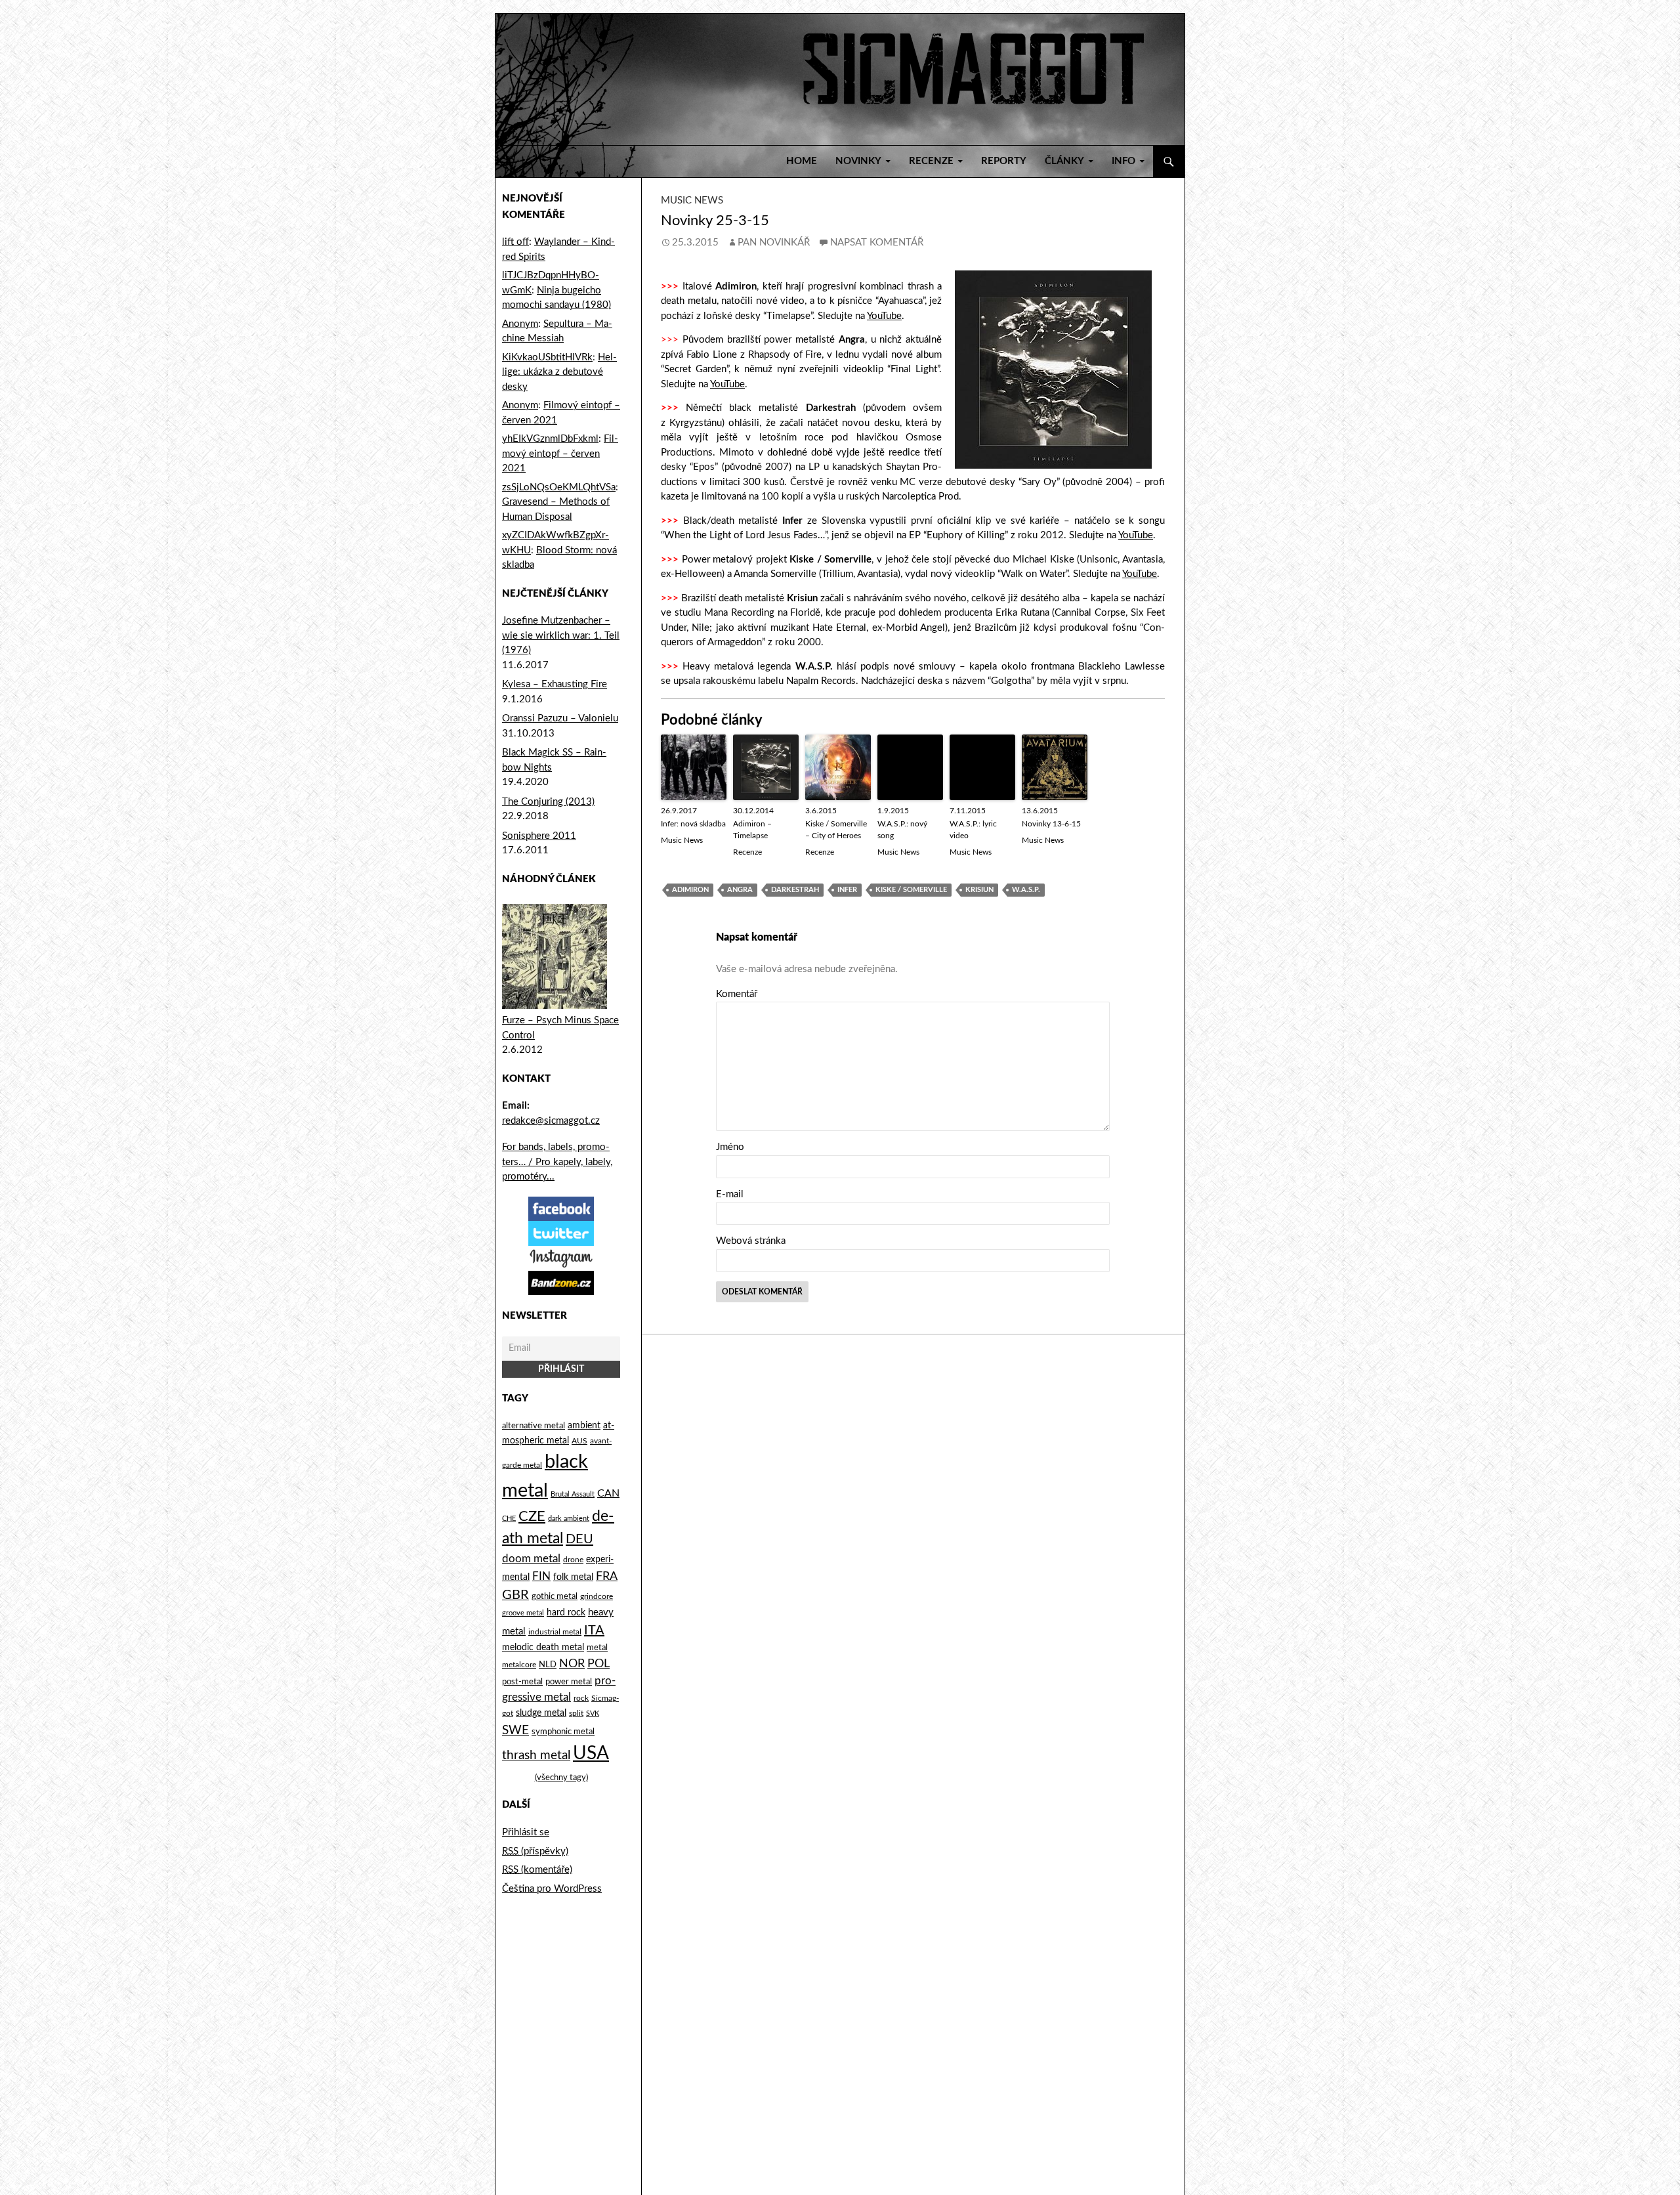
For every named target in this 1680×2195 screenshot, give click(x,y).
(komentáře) (537, 1870)
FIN (541, 1576)
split (576, 1714)
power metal (569, 1682)
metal (597, 1648)
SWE (515, 1730)
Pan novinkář (774, 243)
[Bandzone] (561, 1282)
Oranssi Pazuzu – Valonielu (560, 718)
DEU (579, 1539)
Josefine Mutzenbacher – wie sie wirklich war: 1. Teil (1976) (561, 635)
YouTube (884, 316)
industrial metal (555, 1632)
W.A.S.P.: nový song (902, 830)
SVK (593, 1714)
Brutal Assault (573, 1494)
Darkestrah (795, 890)
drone (573, 1560)
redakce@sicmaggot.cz (551, 1121)
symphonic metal (563, 1732)
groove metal (523, 1613)
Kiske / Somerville (911, 890)
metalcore (519, 1665)
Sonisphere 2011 (539, 836)
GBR (515, 1595)
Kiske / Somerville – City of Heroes (836, 830)
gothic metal (555, 1596)
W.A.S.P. (1026, 890)
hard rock (566, 1613)
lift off (515, 242)
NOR (572, 1664)
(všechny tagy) (561, 1778)
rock (581, 1698)
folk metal (573, 1577)
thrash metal (536, 1756)
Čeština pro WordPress (552, 1889)
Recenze (747, 852)
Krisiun (979, 890)
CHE (509, 1519)
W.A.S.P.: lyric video (973, 830)
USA (591, 1754)
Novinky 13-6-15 (1051, 824)
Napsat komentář (877, 243)
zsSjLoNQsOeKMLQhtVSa (559, 487)
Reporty (1004, 161)
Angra (740, 890)
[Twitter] (561, 1233)
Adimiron (690, 890)
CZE (532, 1516)
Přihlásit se (526, 1832)
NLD (548, 1665)
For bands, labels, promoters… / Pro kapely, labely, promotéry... (557, 1162)
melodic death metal (543, 1648)
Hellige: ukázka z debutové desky (559, 372)
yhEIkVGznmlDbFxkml (550, 439)
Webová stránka (751, 1241)
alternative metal (534, 1426)
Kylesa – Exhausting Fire (555, 684)
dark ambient (569, 1519)
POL (598, 1664)
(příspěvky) (535, 1851)
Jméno (730, 1147)
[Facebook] (561, 1208)
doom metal (531, 1559)
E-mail (730, 1194)
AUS (579, 1441)
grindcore (597, 1596)
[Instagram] (561, 1258)
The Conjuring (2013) (548, 802)
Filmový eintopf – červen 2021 (560, 454)
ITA (594, 1630)
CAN (608, 1493)
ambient (584, 1426)
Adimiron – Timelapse (752, 830)
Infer (847, 890)
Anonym (520, 324)
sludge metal (541, 1713)
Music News (692, 201)
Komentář (737, 994)
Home (802, 161)
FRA (607, 1576)
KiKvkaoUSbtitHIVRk (547, 357)
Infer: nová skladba (693, 824)
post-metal (522, 1682)
